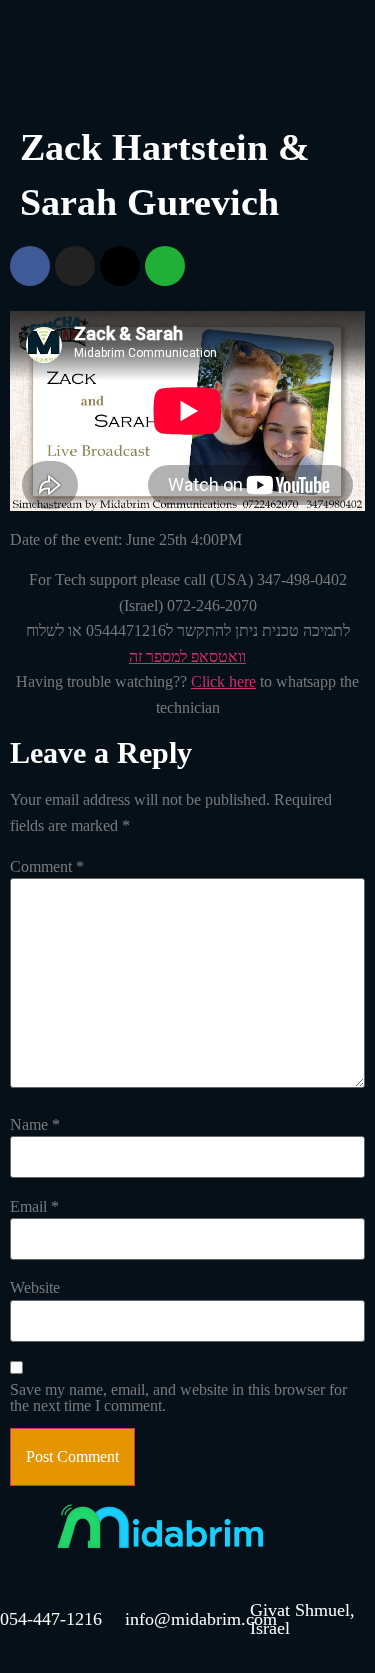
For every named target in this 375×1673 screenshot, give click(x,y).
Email (34, 1207)
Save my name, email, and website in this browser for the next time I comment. (178, 1398)
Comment (47, 867)
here (240, 681)
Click (208, 681)
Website (35, 1288)
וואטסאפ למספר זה (187, 656)
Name (35, 1125)
